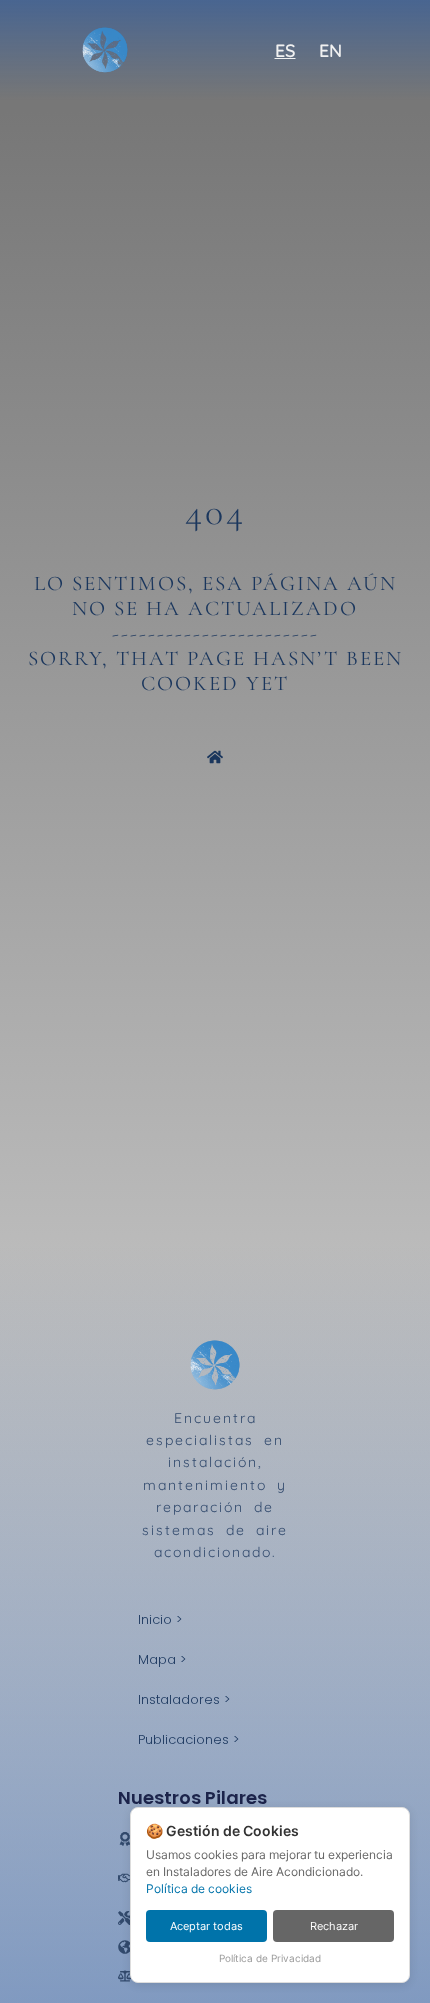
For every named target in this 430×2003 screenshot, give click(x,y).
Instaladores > (184, 1699)
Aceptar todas (206, 1926)
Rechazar (334, 1926)
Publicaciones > (188, 1739)
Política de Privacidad (270, 1958)
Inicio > (160, 1619)
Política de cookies (199, 1888)
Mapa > (162, 1659)
